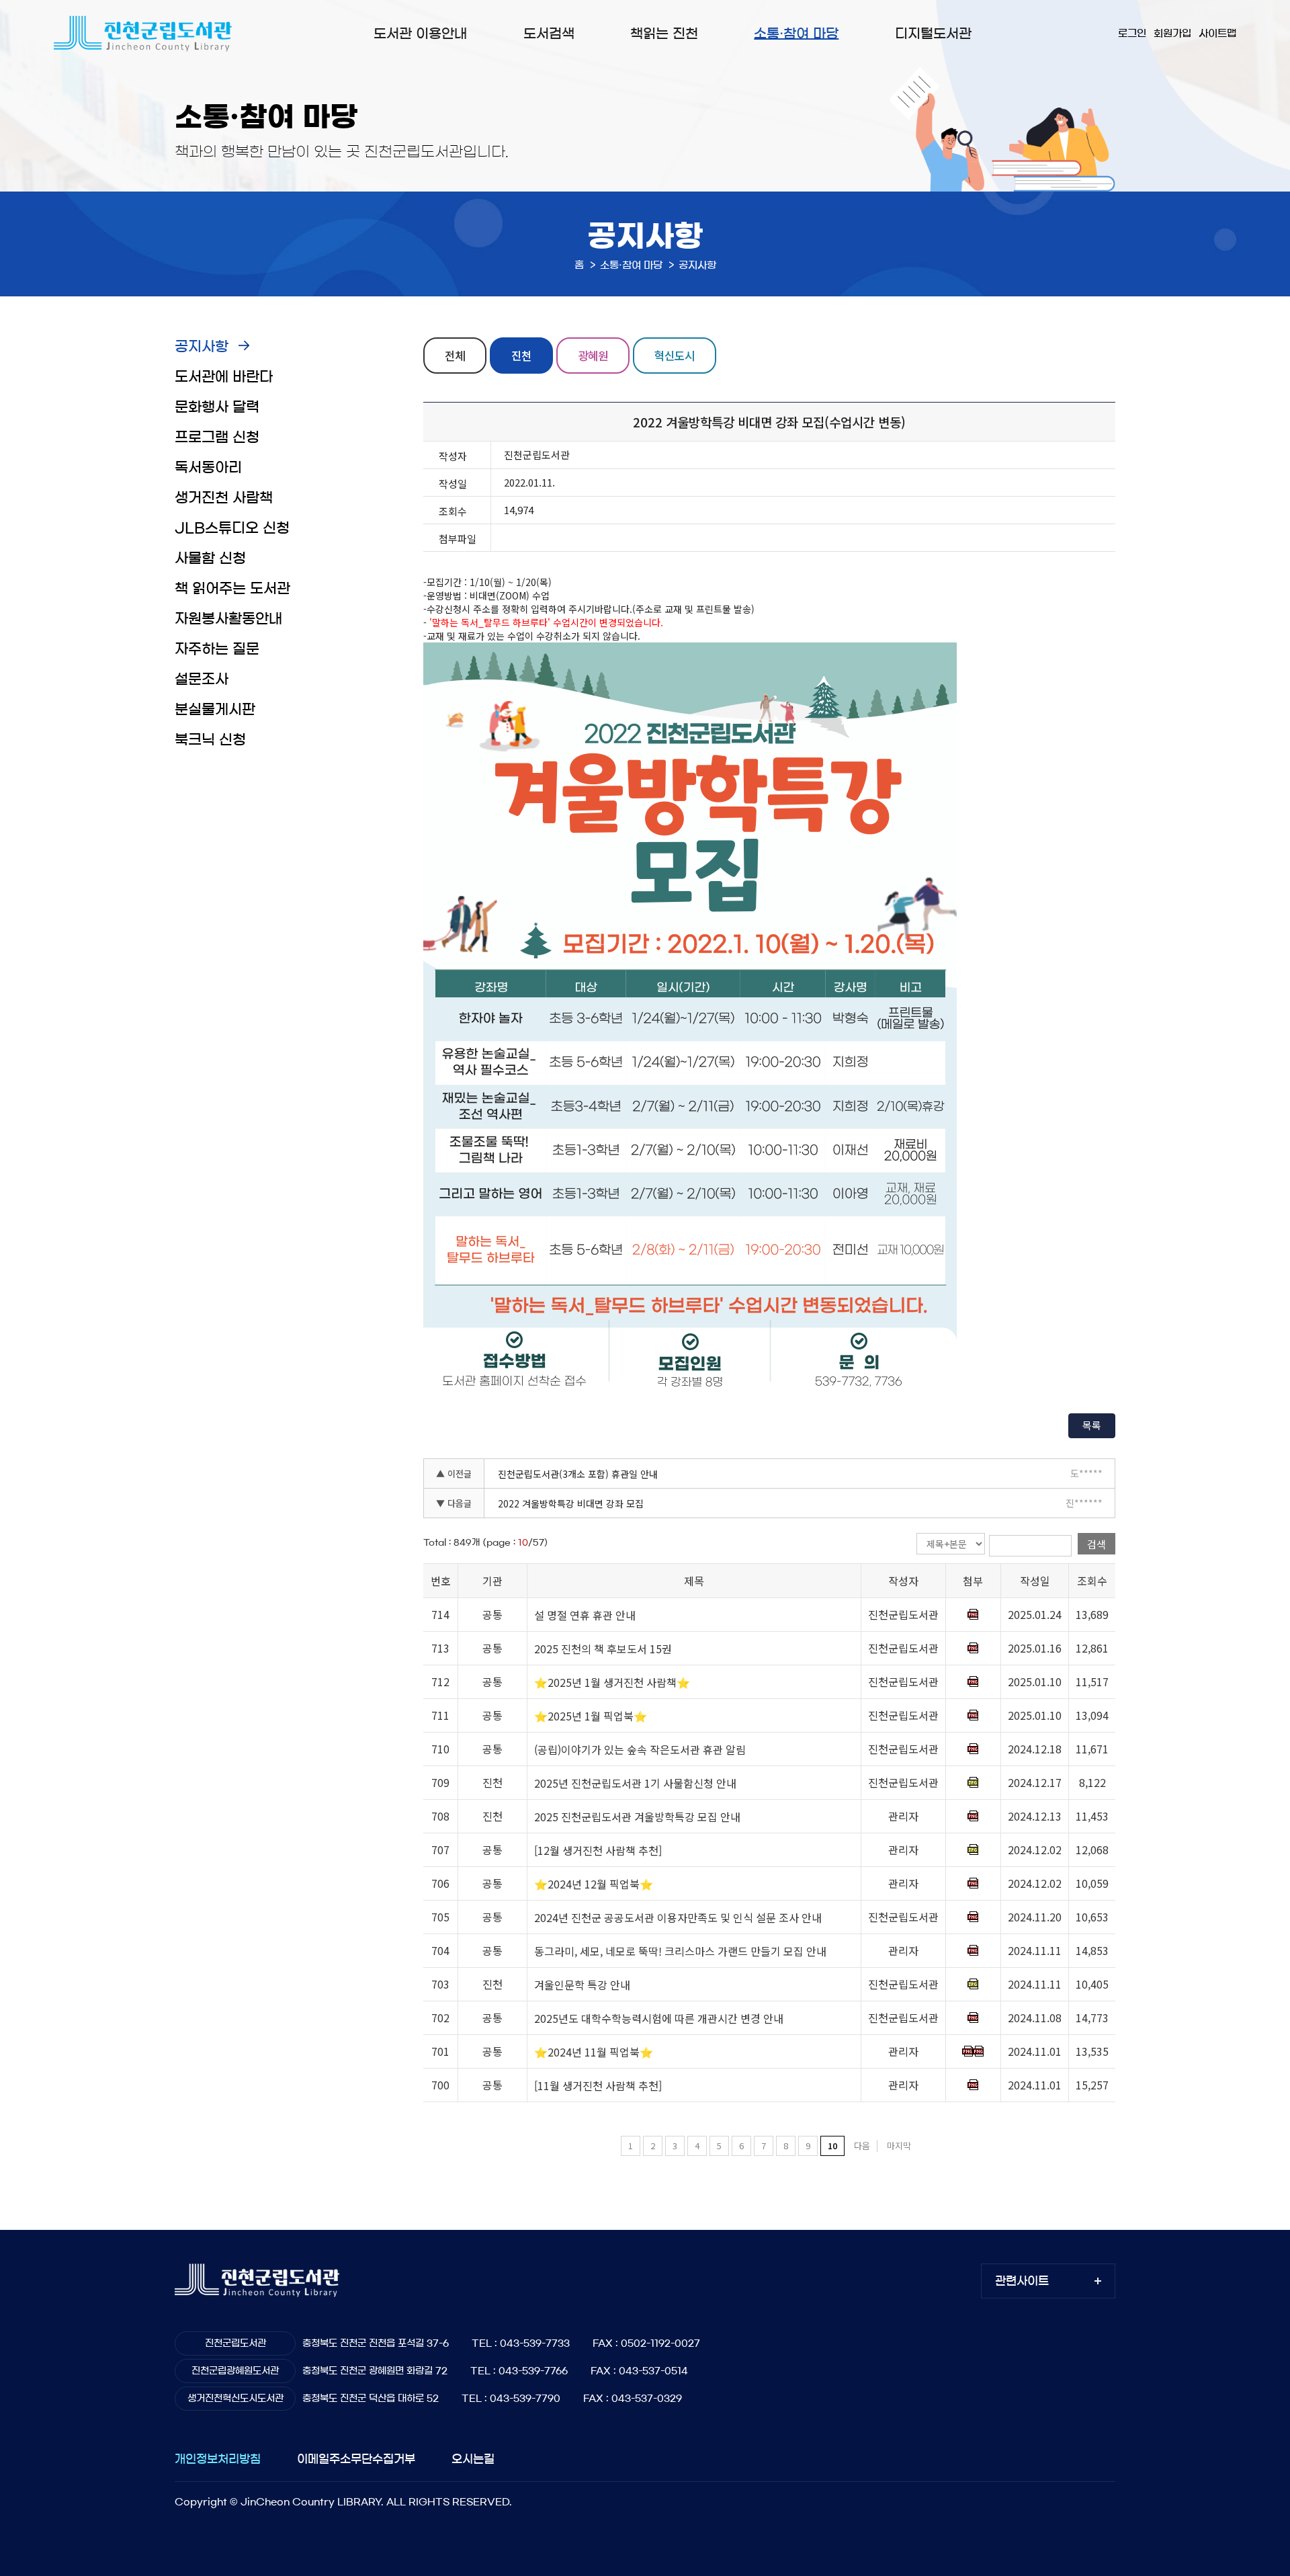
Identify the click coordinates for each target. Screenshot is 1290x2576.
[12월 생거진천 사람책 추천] (598, 1850)
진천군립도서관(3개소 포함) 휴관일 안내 (578, 1474)
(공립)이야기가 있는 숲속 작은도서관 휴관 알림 (640, 1749)
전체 (455, 355)
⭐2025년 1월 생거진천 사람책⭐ (612, 1682)
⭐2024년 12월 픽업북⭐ (594, 1884)
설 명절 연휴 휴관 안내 (585, 1615)
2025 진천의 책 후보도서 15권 (603, 1649)
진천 (521, 355)
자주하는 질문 (217, 649)
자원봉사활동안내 (228, 619)
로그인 (1132, 33)
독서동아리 (208, 467)
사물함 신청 (210, 558)
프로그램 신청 (217, 437)
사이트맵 (1217, 33)
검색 (1096, 1544)
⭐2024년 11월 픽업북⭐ (594, 2052)
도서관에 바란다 (224, 377)
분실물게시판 (215, 709)
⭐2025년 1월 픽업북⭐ (591, 1716)
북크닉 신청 (210, 740)
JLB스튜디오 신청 (232, 528)
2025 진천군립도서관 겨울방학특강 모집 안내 (637, 1817)
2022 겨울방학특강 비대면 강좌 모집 (571, 1503)
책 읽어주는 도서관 (232, 588)
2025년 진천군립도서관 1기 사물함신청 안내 (635, 1783)
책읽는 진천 (664, 34)
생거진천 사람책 (224, 498)
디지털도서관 (933, 34)
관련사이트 (1022, 2281)
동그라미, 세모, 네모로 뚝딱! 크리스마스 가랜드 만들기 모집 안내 (680, 1951)
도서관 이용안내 (420, 34)
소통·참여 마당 (796, 34)
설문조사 (202, 679)
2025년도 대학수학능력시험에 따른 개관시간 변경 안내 (659, 2018)
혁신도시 (675, 355)
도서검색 (549, 34)
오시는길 (473, 2459)
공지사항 (202, 346)
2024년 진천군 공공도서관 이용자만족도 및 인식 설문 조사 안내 (678, 1917)
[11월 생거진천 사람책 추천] (598, 2085)
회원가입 (1172, 33)
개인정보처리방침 (218, 2459)
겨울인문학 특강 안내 (582, 1985)
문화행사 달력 (217, 407)
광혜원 (593, 355)
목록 (1092, 1425)
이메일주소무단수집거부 (356, 2459)
